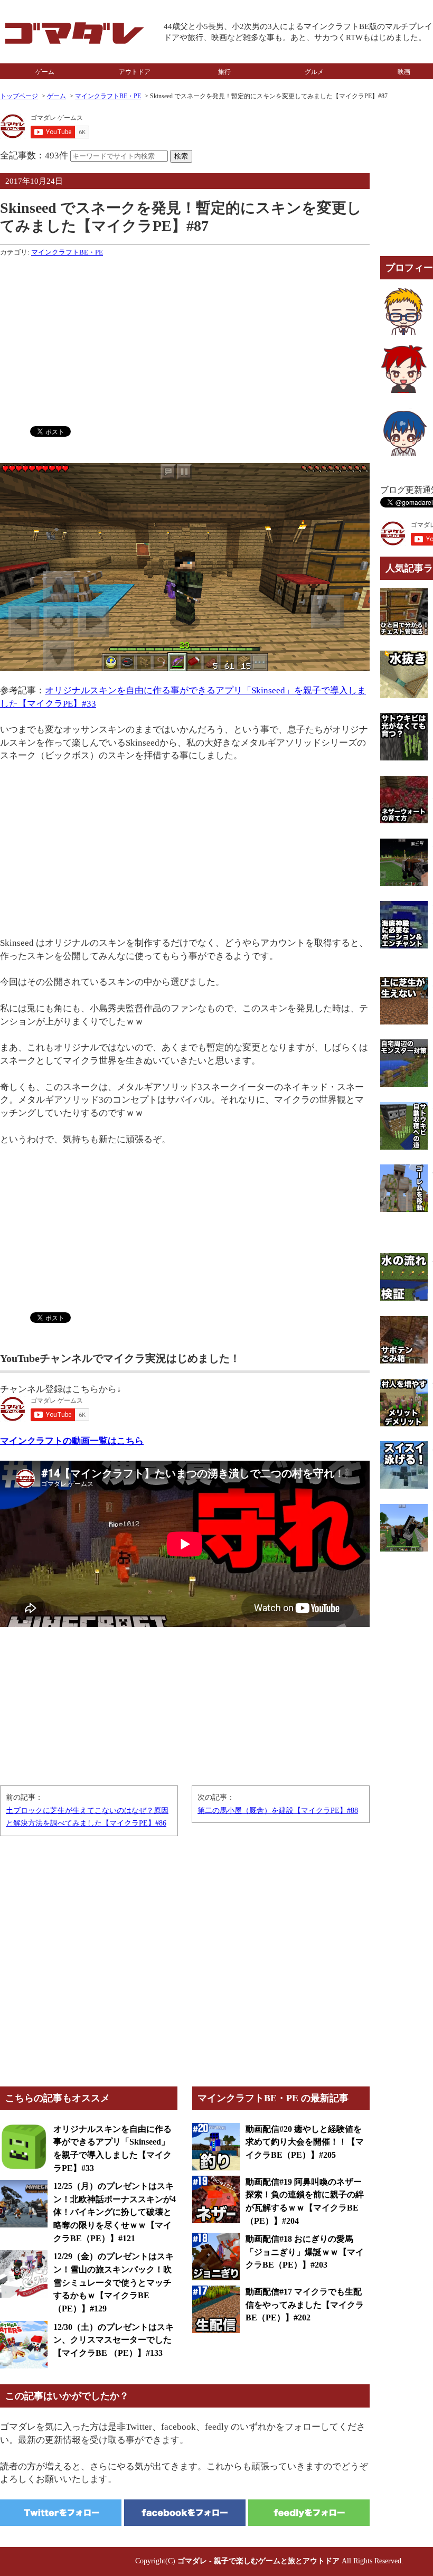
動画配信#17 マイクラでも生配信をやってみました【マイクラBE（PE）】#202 (305, 2305)
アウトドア (135, 72)
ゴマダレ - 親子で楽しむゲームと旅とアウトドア (258, 2561)
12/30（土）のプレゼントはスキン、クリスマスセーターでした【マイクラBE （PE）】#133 (114, 2340)
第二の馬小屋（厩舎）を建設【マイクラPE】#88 (278, 1811)
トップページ (19, 96)
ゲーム (45, 72)
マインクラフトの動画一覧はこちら (72, 1441)
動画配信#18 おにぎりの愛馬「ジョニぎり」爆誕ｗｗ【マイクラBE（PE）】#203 (305, 2252)
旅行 (224, 72)
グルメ (314, 72)
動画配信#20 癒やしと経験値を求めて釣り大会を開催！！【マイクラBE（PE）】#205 (305, 2142)
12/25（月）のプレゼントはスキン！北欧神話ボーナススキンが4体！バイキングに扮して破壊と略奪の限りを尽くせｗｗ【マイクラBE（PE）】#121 (115, 2212)
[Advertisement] (185, 339)
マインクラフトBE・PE (108, 96)
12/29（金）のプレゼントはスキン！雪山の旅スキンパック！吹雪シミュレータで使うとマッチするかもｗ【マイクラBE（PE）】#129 (114, 2282)
